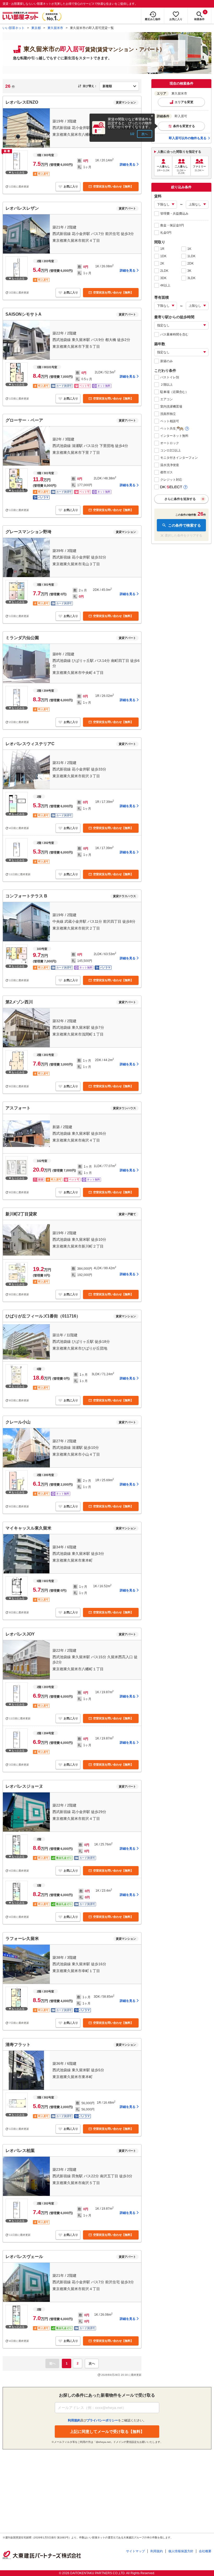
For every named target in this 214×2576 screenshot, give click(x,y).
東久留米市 (55, 28)
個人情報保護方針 (181, 2551)
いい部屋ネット (14, 28)
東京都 (36, 28)
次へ (145, 134)
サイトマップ (135, 2551)
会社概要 (205, 2551)
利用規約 (157, 2551)
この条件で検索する (185, 525)
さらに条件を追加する (180, 499)
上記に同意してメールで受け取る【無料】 (107, 2431)
